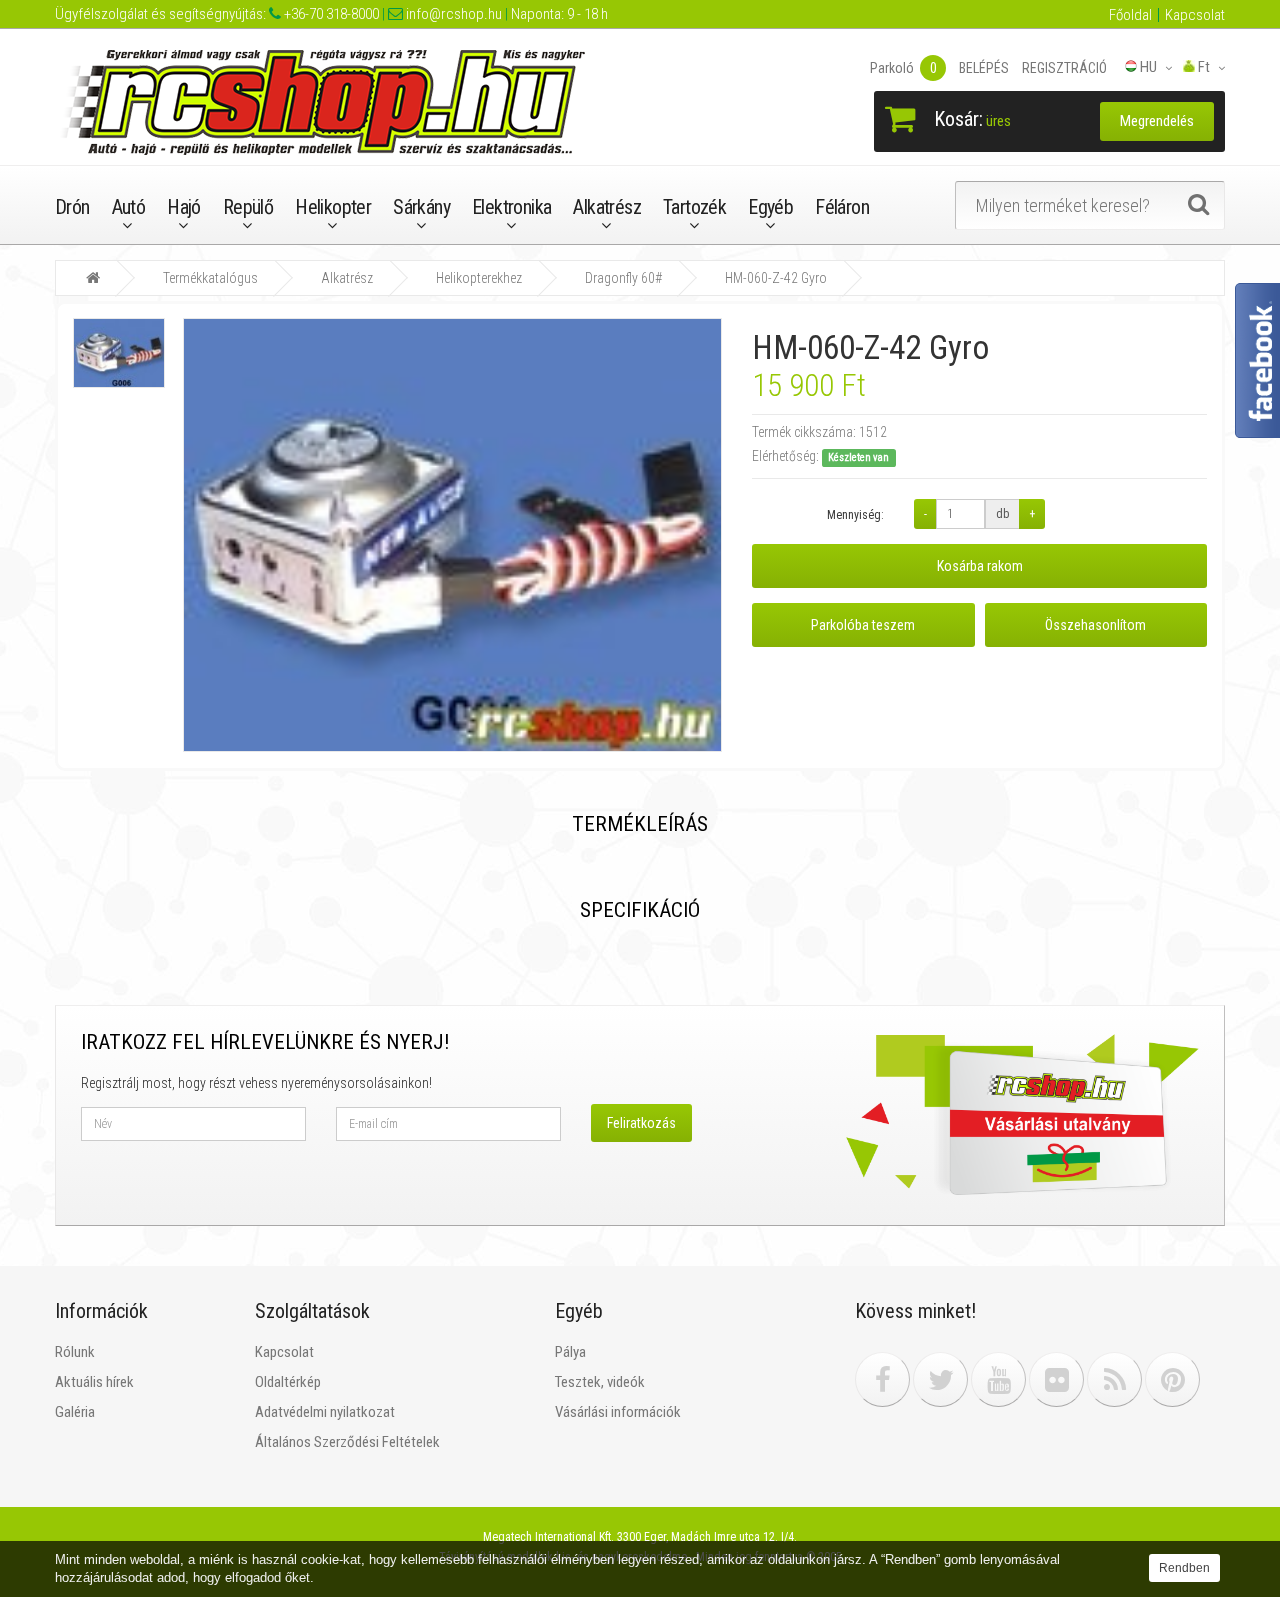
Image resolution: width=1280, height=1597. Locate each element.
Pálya (570, 1352)
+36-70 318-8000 (330, 14)
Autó (129, 207)
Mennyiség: (855, 515)
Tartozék (694, 207)
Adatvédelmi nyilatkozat (325, 1412)
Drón (72, 207)
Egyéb (770, 207)
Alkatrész (607, 207)
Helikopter (333, 207)
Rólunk (75, 1352)
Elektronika (511, 207)
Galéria (75, 1412)
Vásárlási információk (618, 1412)
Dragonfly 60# (623, 278)
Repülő (248, 207)
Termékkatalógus (210, 278)
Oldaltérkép (288, 1382)
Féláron (842, 207)
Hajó (184, 207)
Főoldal (1130, 15)
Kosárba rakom (980, 566)
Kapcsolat (1195, 15)
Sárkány (421, 207)
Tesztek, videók (600, 1382)
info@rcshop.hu (452, 14)
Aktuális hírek (94, 1382)
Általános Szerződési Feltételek (347, 1442)
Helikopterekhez (479, 278)
